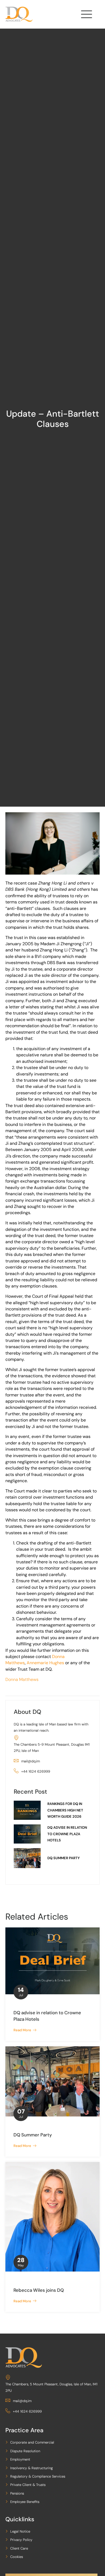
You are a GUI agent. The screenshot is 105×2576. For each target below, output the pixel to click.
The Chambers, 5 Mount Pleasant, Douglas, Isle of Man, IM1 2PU (51, 2387)
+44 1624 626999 (36, 1771)
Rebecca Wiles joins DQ (39, 2290)
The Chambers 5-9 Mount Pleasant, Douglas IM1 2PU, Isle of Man (52, 1748)
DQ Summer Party (33, 2135)
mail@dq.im (31, 1761)
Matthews (15, 1663)
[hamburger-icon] (86, 16)
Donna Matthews (22, 1679)
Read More (23, 2030)
